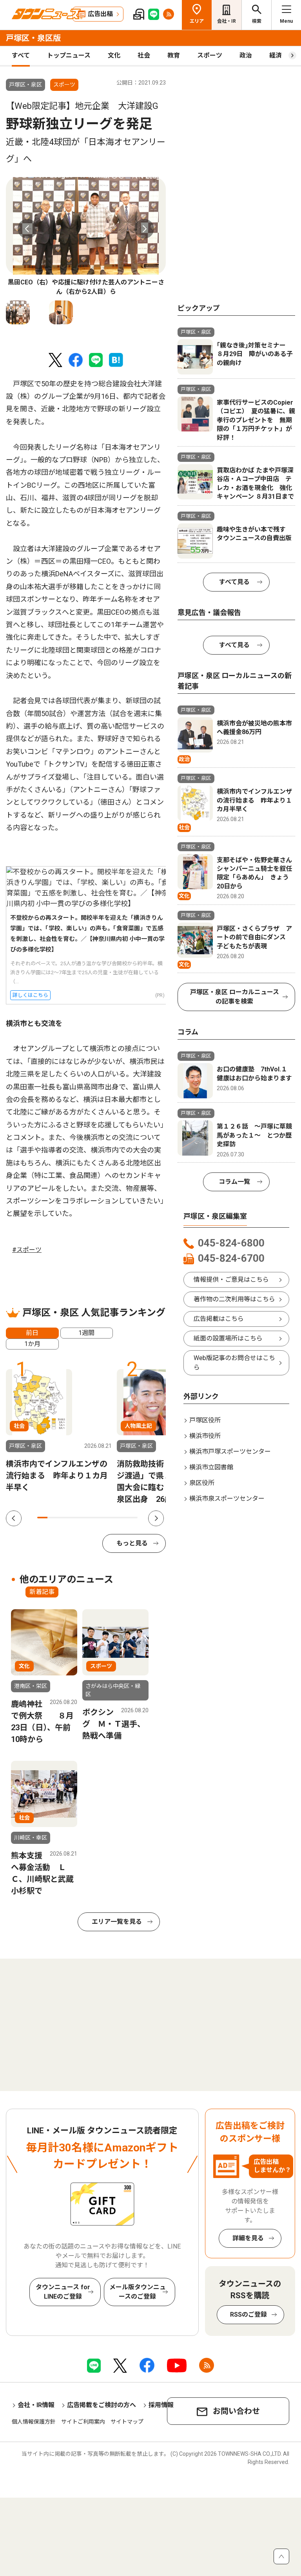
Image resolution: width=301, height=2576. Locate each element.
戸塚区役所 (205, 1420)
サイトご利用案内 (83, 2422)
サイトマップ (127, 2422)
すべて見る (234, 582)
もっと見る (132, 1543)
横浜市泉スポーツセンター (227, 1499)
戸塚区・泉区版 (33, 38)
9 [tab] (123, 1518)
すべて (21, 55)
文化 (114, 55)
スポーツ (210, 55)
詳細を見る (248, 2238)
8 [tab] (112, 1518)
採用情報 (161, 2405)
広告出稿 (100, 14)
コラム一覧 (234, 1182)
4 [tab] (73, 1518)
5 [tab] (82, 1518)
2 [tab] (53, 1518)
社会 (144, 55)
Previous (27, 229)
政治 (246, 55)
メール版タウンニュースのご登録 (138, 2292)
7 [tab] (102, 1518)
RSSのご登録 (248, 2315)
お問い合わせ (236, 2411)
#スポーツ (27, 1250)
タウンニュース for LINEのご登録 (63, 2292)
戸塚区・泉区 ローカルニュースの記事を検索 (235, 997)
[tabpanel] (86, 237)
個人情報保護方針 (34, 2422)
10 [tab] (132, 1518)
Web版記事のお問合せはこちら (234, 1363)
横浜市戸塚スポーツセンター (230, 1452)
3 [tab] (62, 1518)
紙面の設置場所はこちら (228, 1338)
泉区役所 (202, 1483)
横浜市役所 (205, 1436)
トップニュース (69, 55)
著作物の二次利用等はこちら (234, 1299)
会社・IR (227, 21)
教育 (174, 55)
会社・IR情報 (36, 2405)
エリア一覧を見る (117, 1922)
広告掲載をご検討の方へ (102, 2405)
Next (144, 229)
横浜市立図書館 (211, 1467)
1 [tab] (42, 1518)
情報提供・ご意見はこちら (231, 1280)
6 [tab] (92, 1518)
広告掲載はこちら (219, 1319)
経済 (276, 55)
